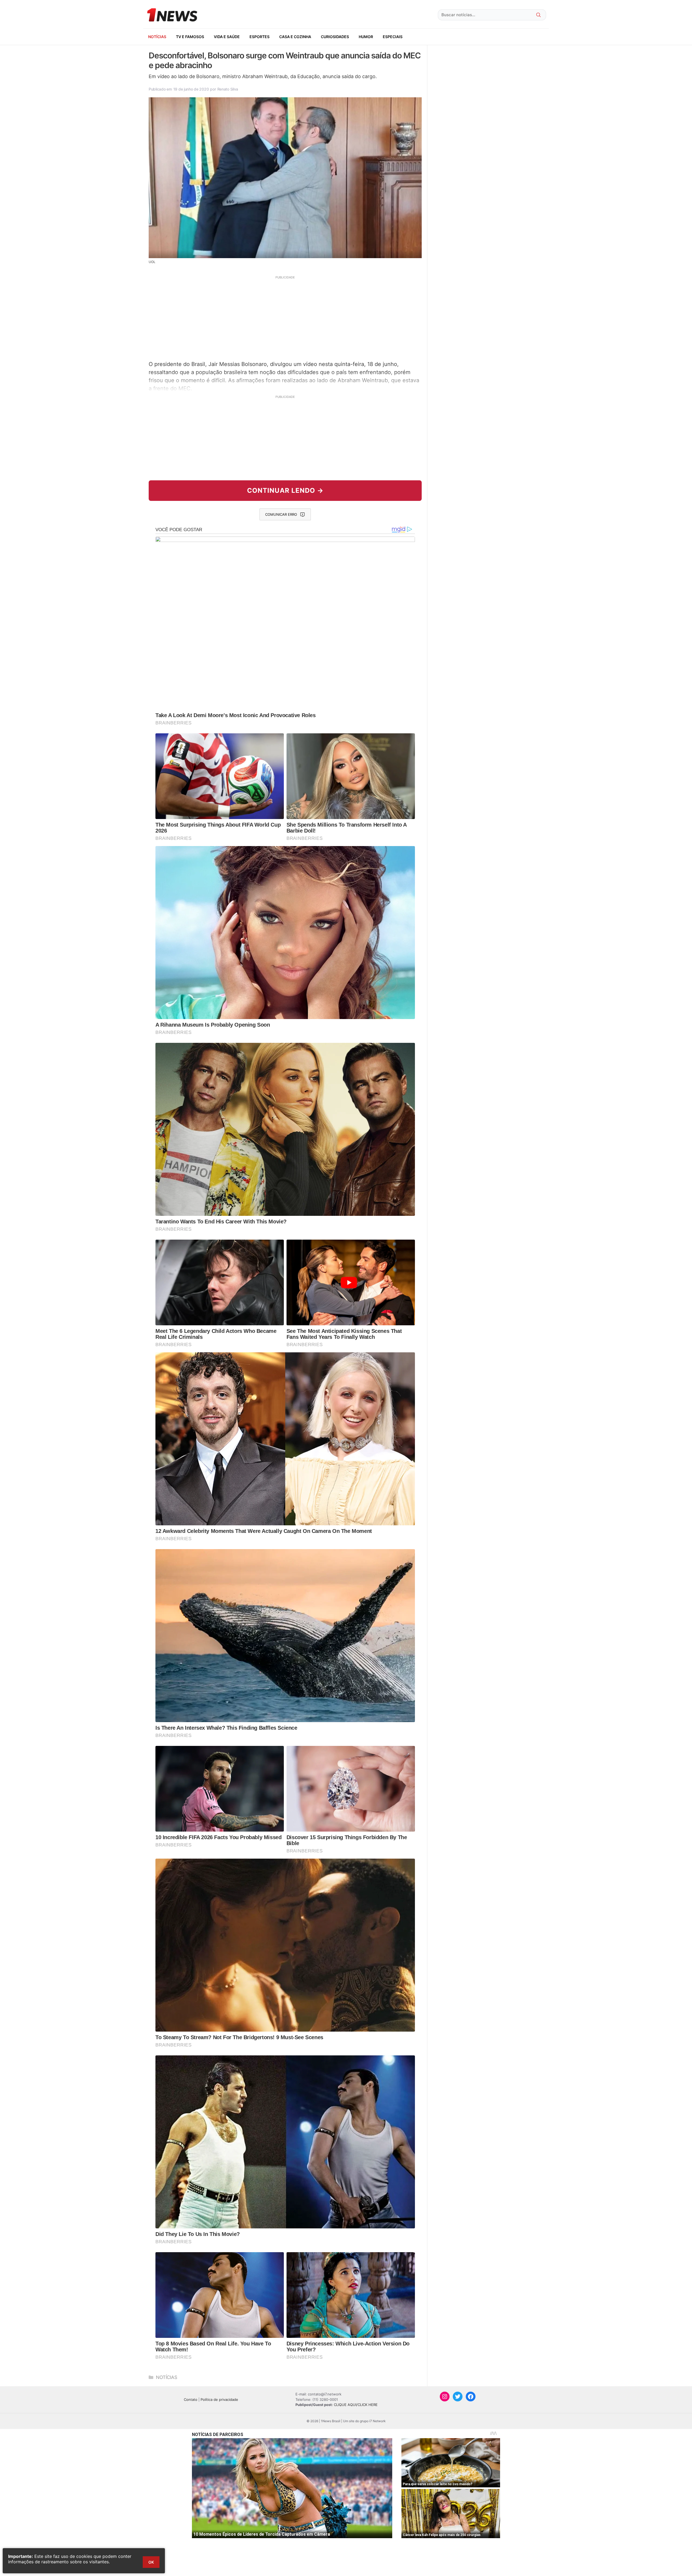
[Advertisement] (285, 317)
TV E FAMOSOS (190, 37)
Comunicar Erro (281, 514)
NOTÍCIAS (157, 37)
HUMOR (366, 37)
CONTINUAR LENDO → (285, 490)
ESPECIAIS (393, 37)
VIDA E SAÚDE (227, 37)
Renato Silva (228, 89)
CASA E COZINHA (295, 37)
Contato (191, 2399)
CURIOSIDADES (335, 37)
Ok (151, 2562)
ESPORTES (259, 37)
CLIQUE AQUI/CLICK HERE (356, 2405)
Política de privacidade (219, 2399)
